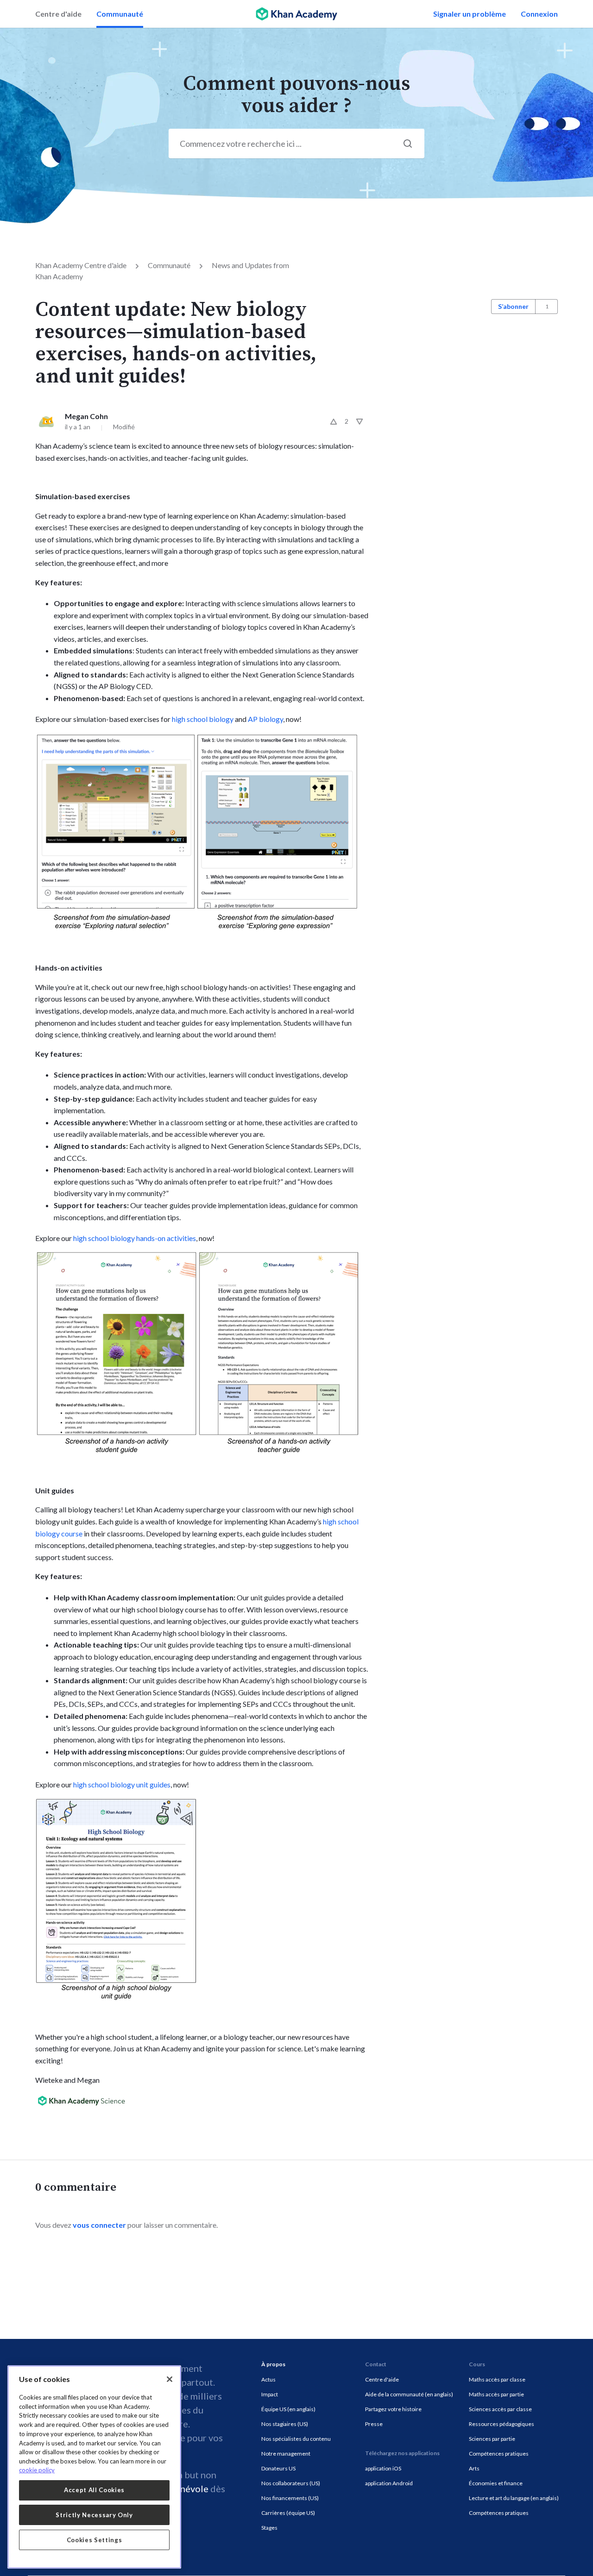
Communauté (120, 14)
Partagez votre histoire (393, 2409)
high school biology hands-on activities (135, 1238)
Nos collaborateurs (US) (291, 2483)
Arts (474, 2468)
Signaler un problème (470, 14)
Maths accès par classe (497, 2379)
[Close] (170, 2379)
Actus (268, 2379)
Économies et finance (496, 2483)
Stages (269, 2528)
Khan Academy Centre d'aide (81, 265)
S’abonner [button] (513, 306)
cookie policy (37, 2470)
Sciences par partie (492, 2439)
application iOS (383, 2468)
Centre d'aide (58, 14)
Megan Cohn (86, 416)
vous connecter (99, 2225)
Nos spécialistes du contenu (296, 2439)
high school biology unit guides (122, 1784)
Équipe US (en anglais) (288, 2409)
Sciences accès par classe (500, 2409)
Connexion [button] (539, 14)
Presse (374, 2424)
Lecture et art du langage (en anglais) (514, 2498)
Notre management (286, 2454)
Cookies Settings (95, 2540)
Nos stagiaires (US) (285, 2424)
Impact (270, 2394)
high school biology (203, 719)
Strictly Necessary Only (94, 2515)
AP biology (265, 719)
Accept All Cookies (94, 2490)
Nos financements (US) (290, 2498)
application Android (389, 2483)
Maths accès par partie (496, 2394)
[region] (94, 2467)
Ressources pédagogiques (502, 2424)
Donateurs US (278, 2468)
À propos (273, 2364)
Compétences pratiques (499, 2454)
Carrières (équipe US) (288, 2513)
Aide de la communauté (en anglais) (409, 2394)
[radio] (334, 421)
